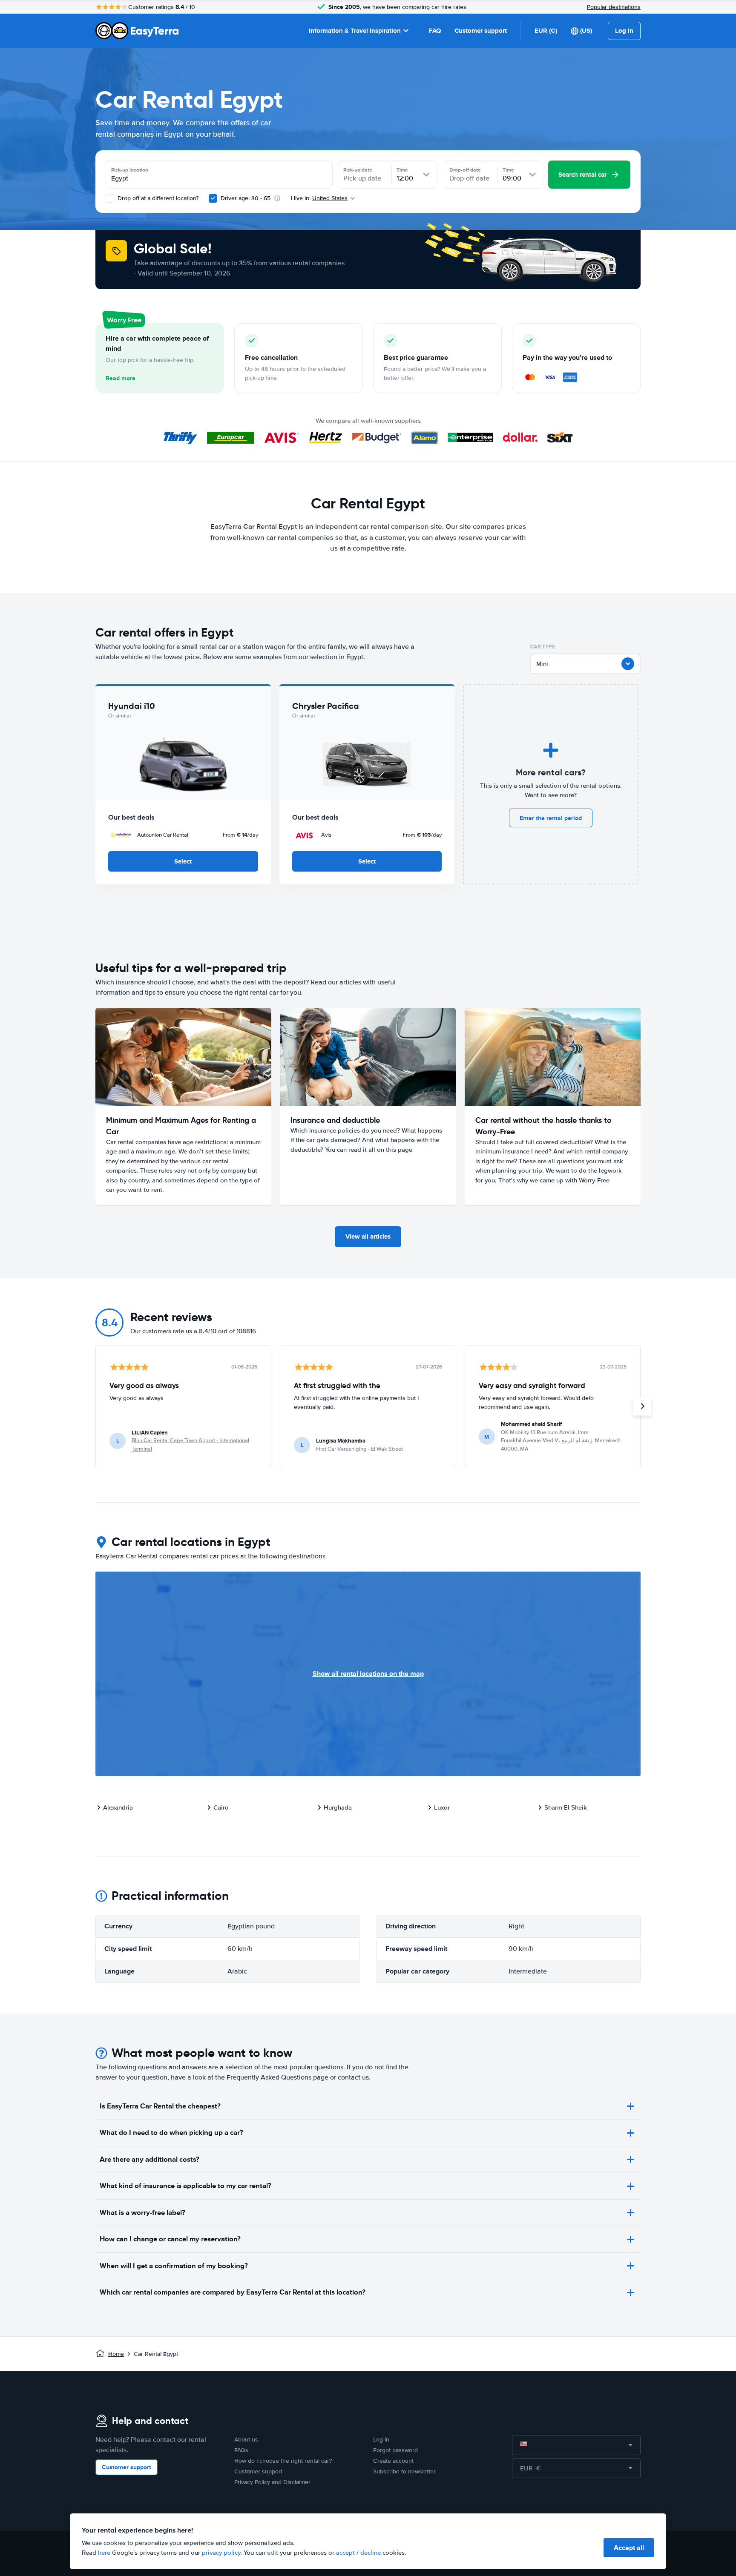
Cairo (221, 1807)
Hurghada (338, 1807)
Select (183, 861)
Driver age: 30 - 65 (246, 198)
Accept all (629, 2548)
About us (246, 2440)
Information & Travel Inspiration (355, 31)
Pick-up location (130, 170)
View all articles (368, 1236)
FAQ (435, 31)
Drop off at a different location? (157, 198)
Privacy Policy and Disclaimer (272, 2482)
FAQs (241, 2450)
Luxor (442, 1807)
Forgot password (395, 2450)
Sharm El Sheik (566, 1807)
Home (116, 2354)
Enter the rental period (551, 818)
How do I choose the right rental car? (283, 2461)
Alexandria (118, 1807)
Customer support (481, 31)
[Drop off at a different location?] (110, 198)
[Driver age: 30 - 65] (213, 198)
